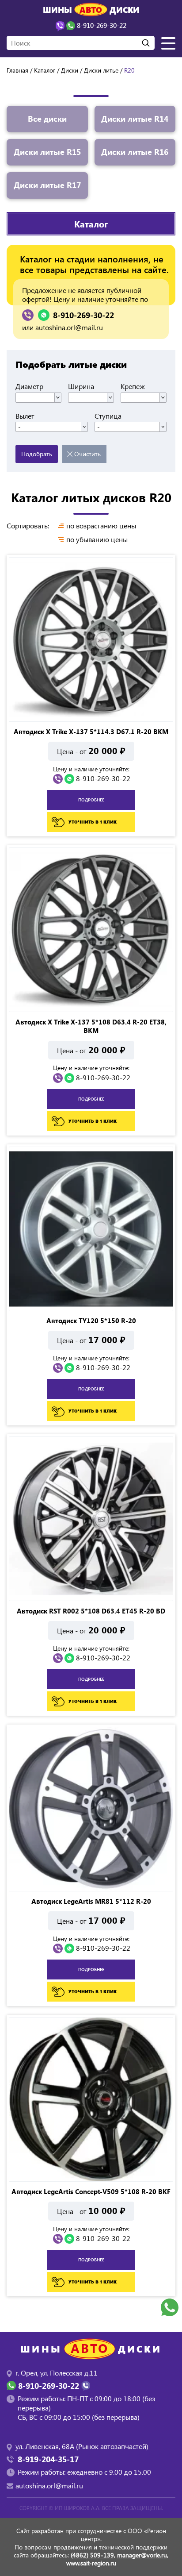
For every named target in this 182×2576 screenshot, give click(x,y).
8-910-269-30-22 (83, 315)
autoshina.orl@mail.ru (69, 327)
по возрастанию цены (101, 526)
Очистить (87, 454)
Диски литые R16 (135, 152)
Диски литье (101, 70)
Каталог (45, 70)
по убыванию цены (97, 539)
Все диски (47, 119)
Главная (17, 70)
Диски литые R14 (135, 119)
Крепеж (133, 386)
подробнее (91, 800)
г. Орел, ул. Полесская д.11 (57, 2373)
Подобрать (37, 454)
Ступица (108, 416)
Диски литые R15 (47, 152)
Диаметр (29, 386)
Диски (70, 70)
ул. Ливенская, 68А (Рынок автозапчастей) (82, 2446)
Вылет (25, 416)
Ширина (81, 386)
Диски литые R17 (47, 185)
